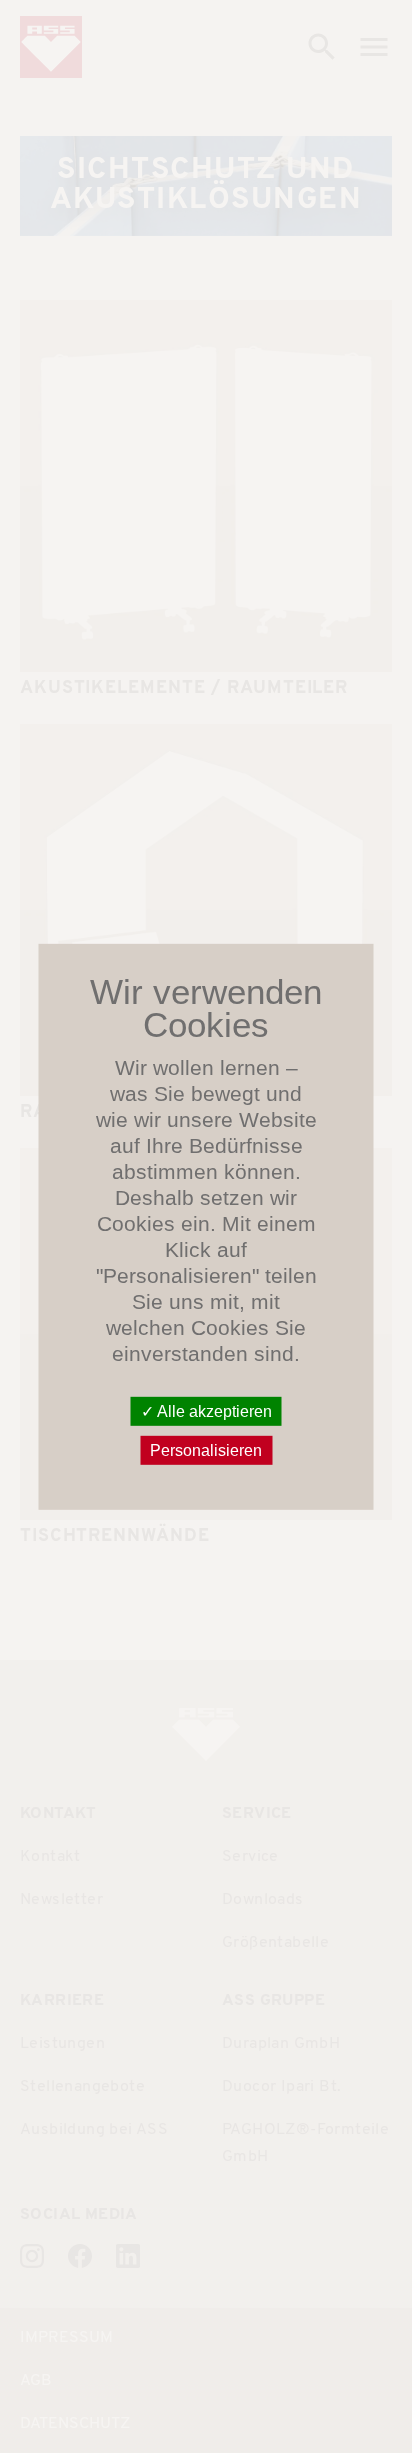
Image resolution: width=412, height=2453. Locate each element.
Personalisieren (206, 1450)
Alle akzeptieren (213, 1410)
